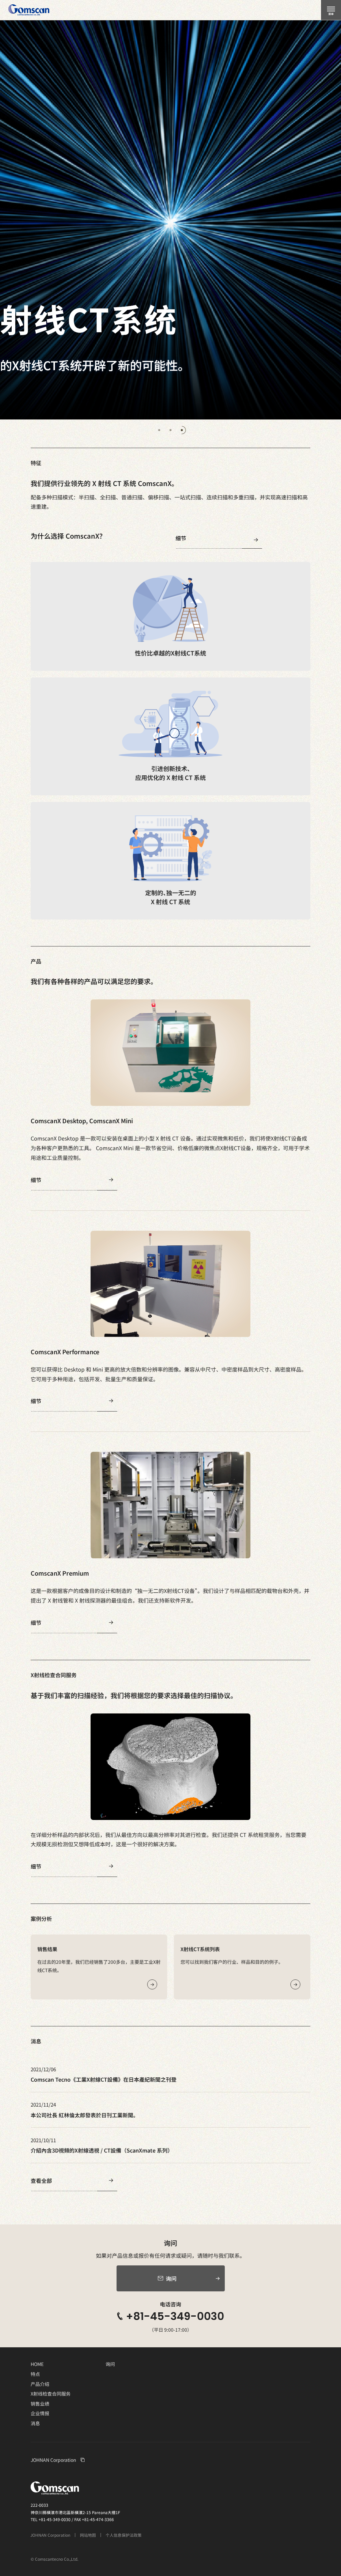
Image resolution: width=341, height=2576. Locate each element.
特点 (35, 2374)
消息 (35, 2423)
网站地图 (88, 2535)
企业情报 (40, 2413)
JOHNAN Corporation (53, 2460)
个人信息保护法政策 (124, 2535)
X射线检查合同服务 (51, 2394)
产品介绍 (40, 2384)
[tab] (159, 430)
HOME (37, 2364)
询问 (110, 2364)
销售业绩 (40, 2404)
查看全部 (41, 2181)
